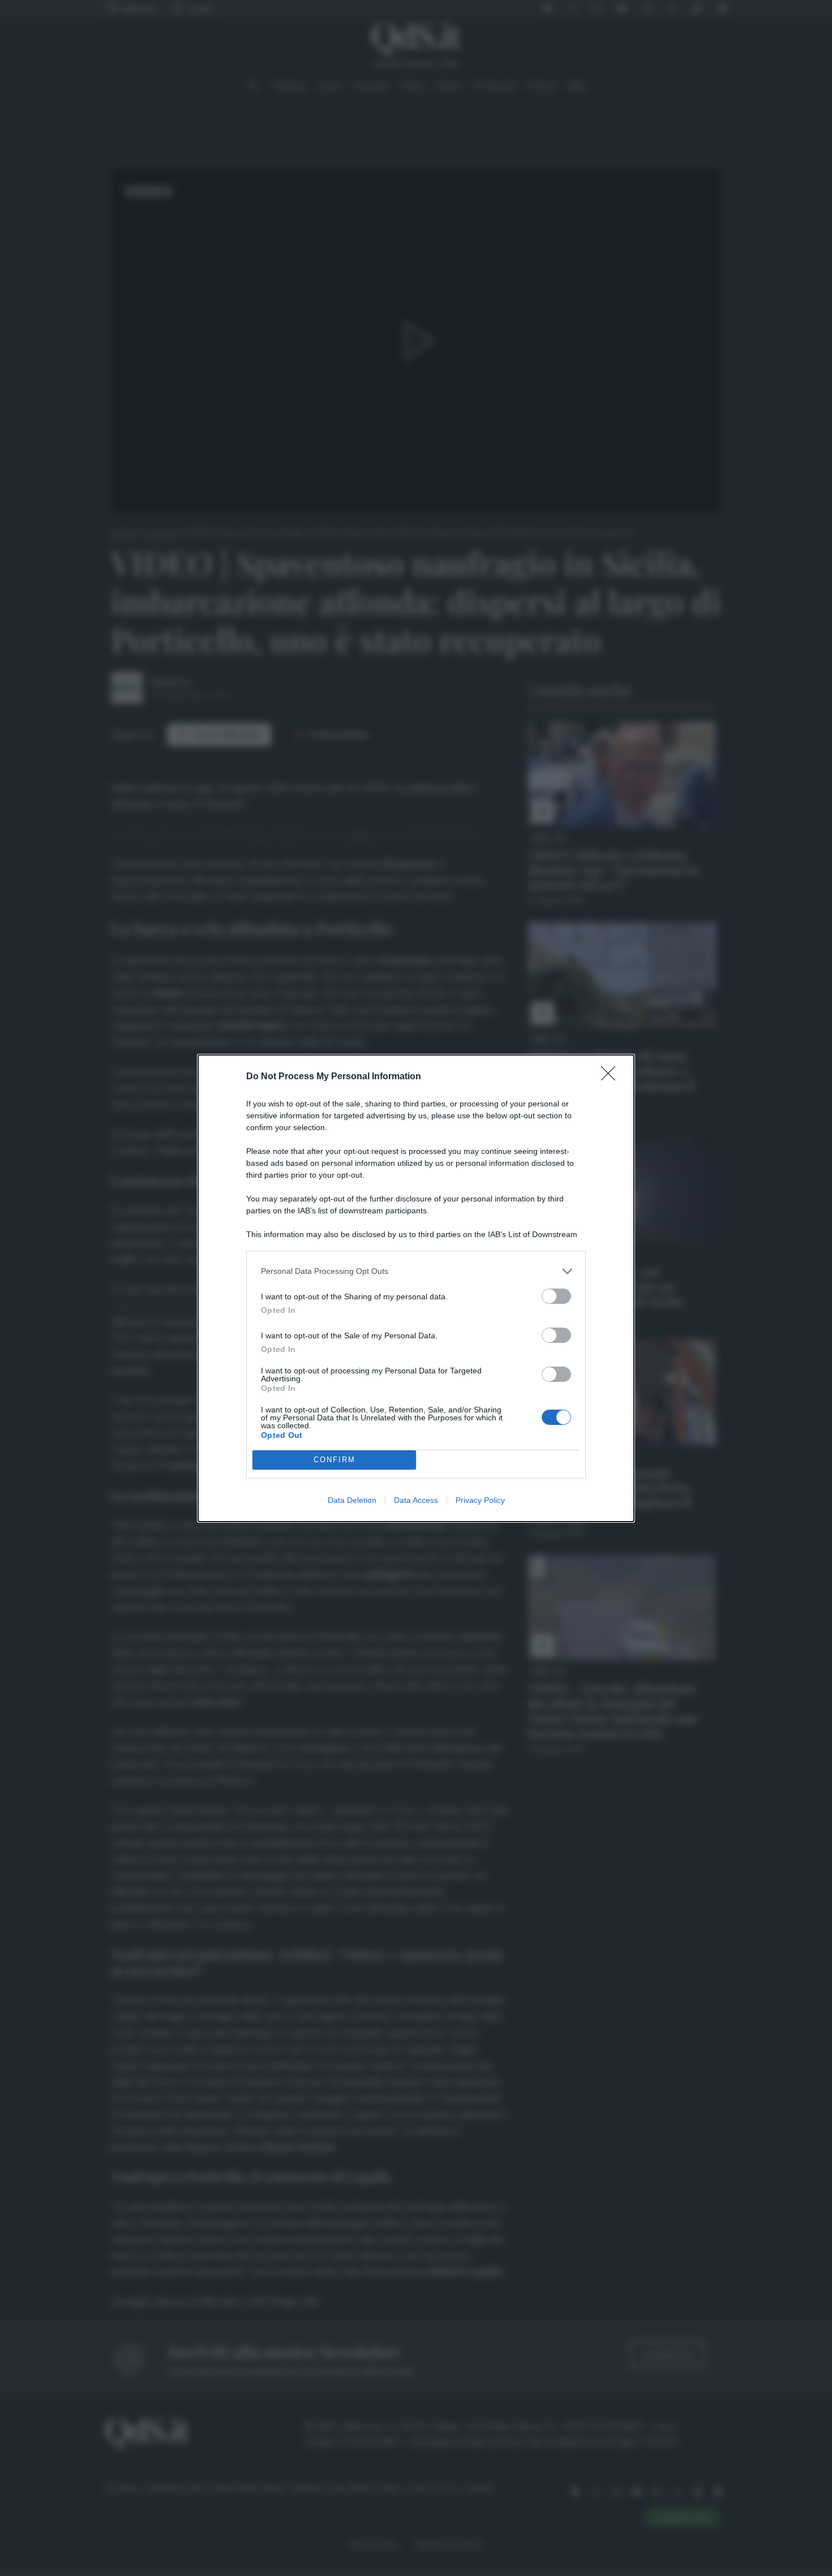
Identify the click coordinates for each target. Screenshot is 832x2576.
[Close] (612, 1077)
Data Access (416, 1500)
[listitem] (416, 1271)
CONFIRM (334, 1460)
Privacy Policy (480, 1500)
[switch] (556, 1296)
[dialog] (416, 1288)
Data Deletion (352, 1500)
